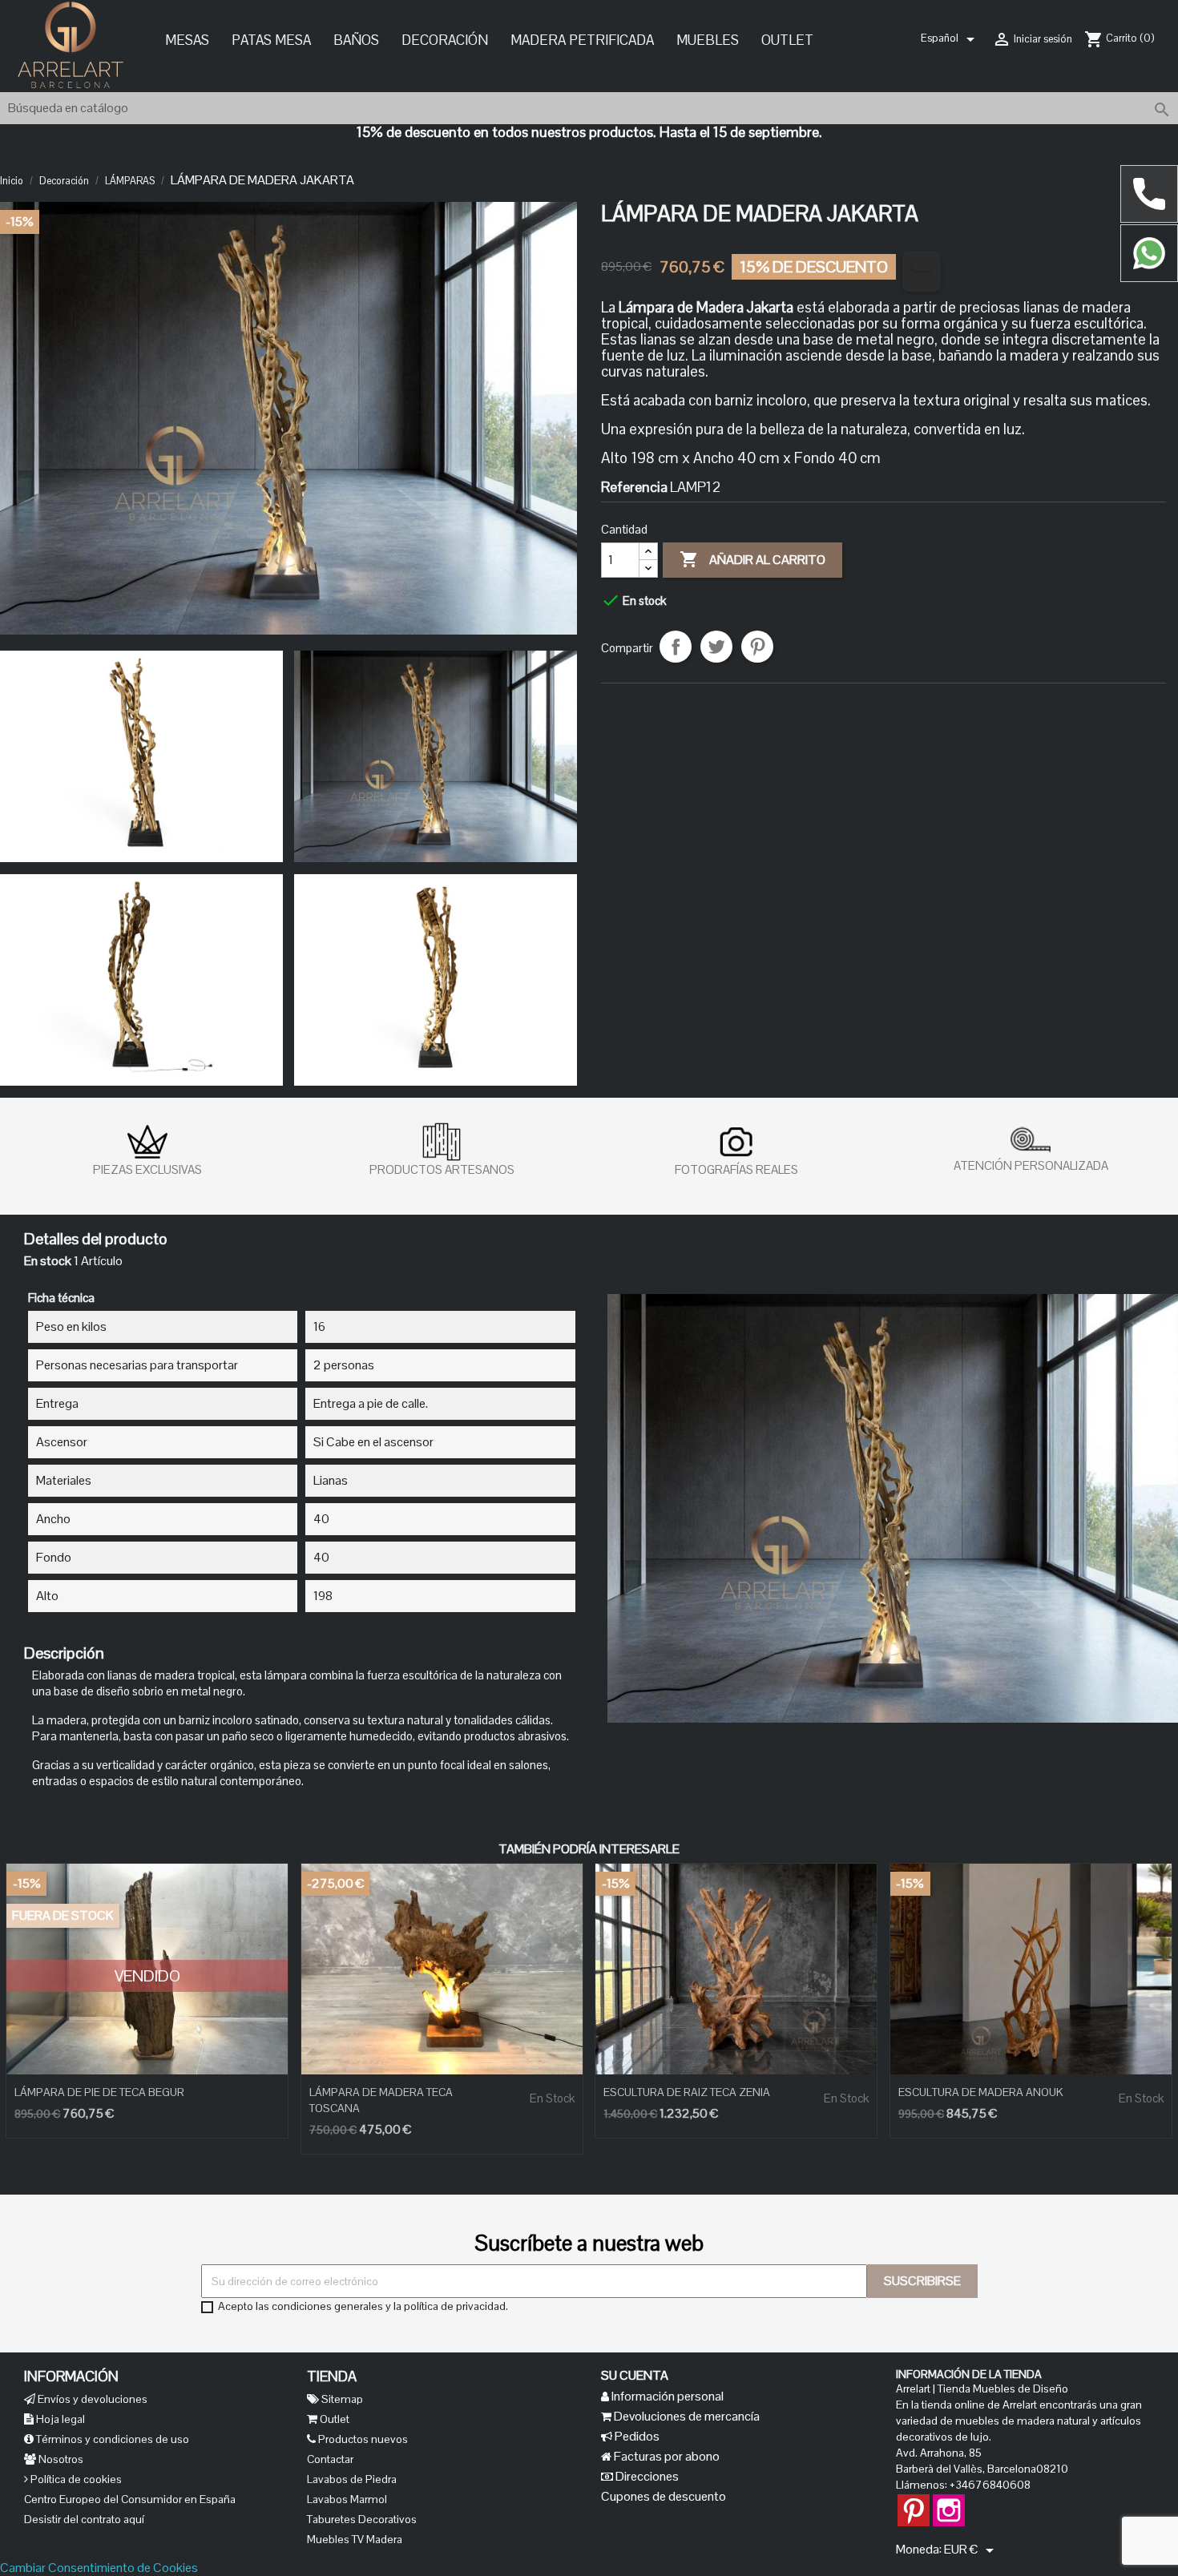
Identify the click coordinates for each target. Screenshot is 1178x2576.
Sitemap (341, 2399)
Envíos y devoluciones (91, 2399)
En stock (48, 1261)
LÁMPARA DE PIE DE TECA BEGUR (99, 2092)
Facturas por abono (666, 2456)
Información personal (666, 2396)
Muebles (708, 40)
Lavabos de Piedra (352, 2479)
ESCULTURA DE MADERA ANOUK (981, 2092)
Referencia (634, 486)
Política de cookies (75, 2479)
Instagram (949, 2502)
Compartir (676, 646)
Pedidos (636, 2436)
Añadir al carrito (752, 558)
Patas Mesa (271, 40)
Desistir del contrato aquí (84, 2519)
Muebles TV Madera (355, 2539)
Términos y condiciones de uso (111, 2439)
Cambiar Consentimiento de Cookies (99, 2568)
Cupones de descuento (664, 2496)
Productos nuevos (362, 2439)
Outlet (787, 40)
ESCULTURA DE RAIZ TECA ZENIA (687, 2092)
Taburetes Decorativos (362, 2519)
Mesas (187, 40)
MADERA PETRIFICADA (582, 40)
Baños (356, 40)
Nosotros (60, 2459)
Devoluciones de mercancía (686, 2416)
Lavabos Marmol (347, 2499)
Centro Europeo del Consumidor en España (130, 2499)
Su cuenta (635, 2375)
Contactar (330, 2459)
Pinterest (757, 646)
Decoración (445, 40)
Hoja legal (59, 2419)
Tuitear (716, 646)
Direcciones (646, 2476)
